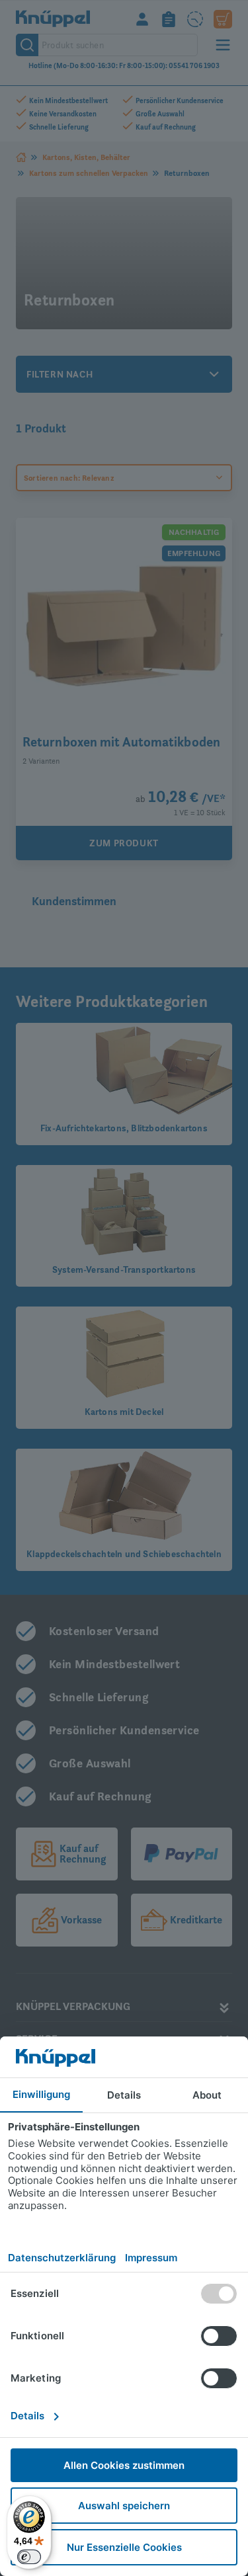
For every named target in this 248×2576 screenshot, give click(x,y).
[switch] (29, 2557)
